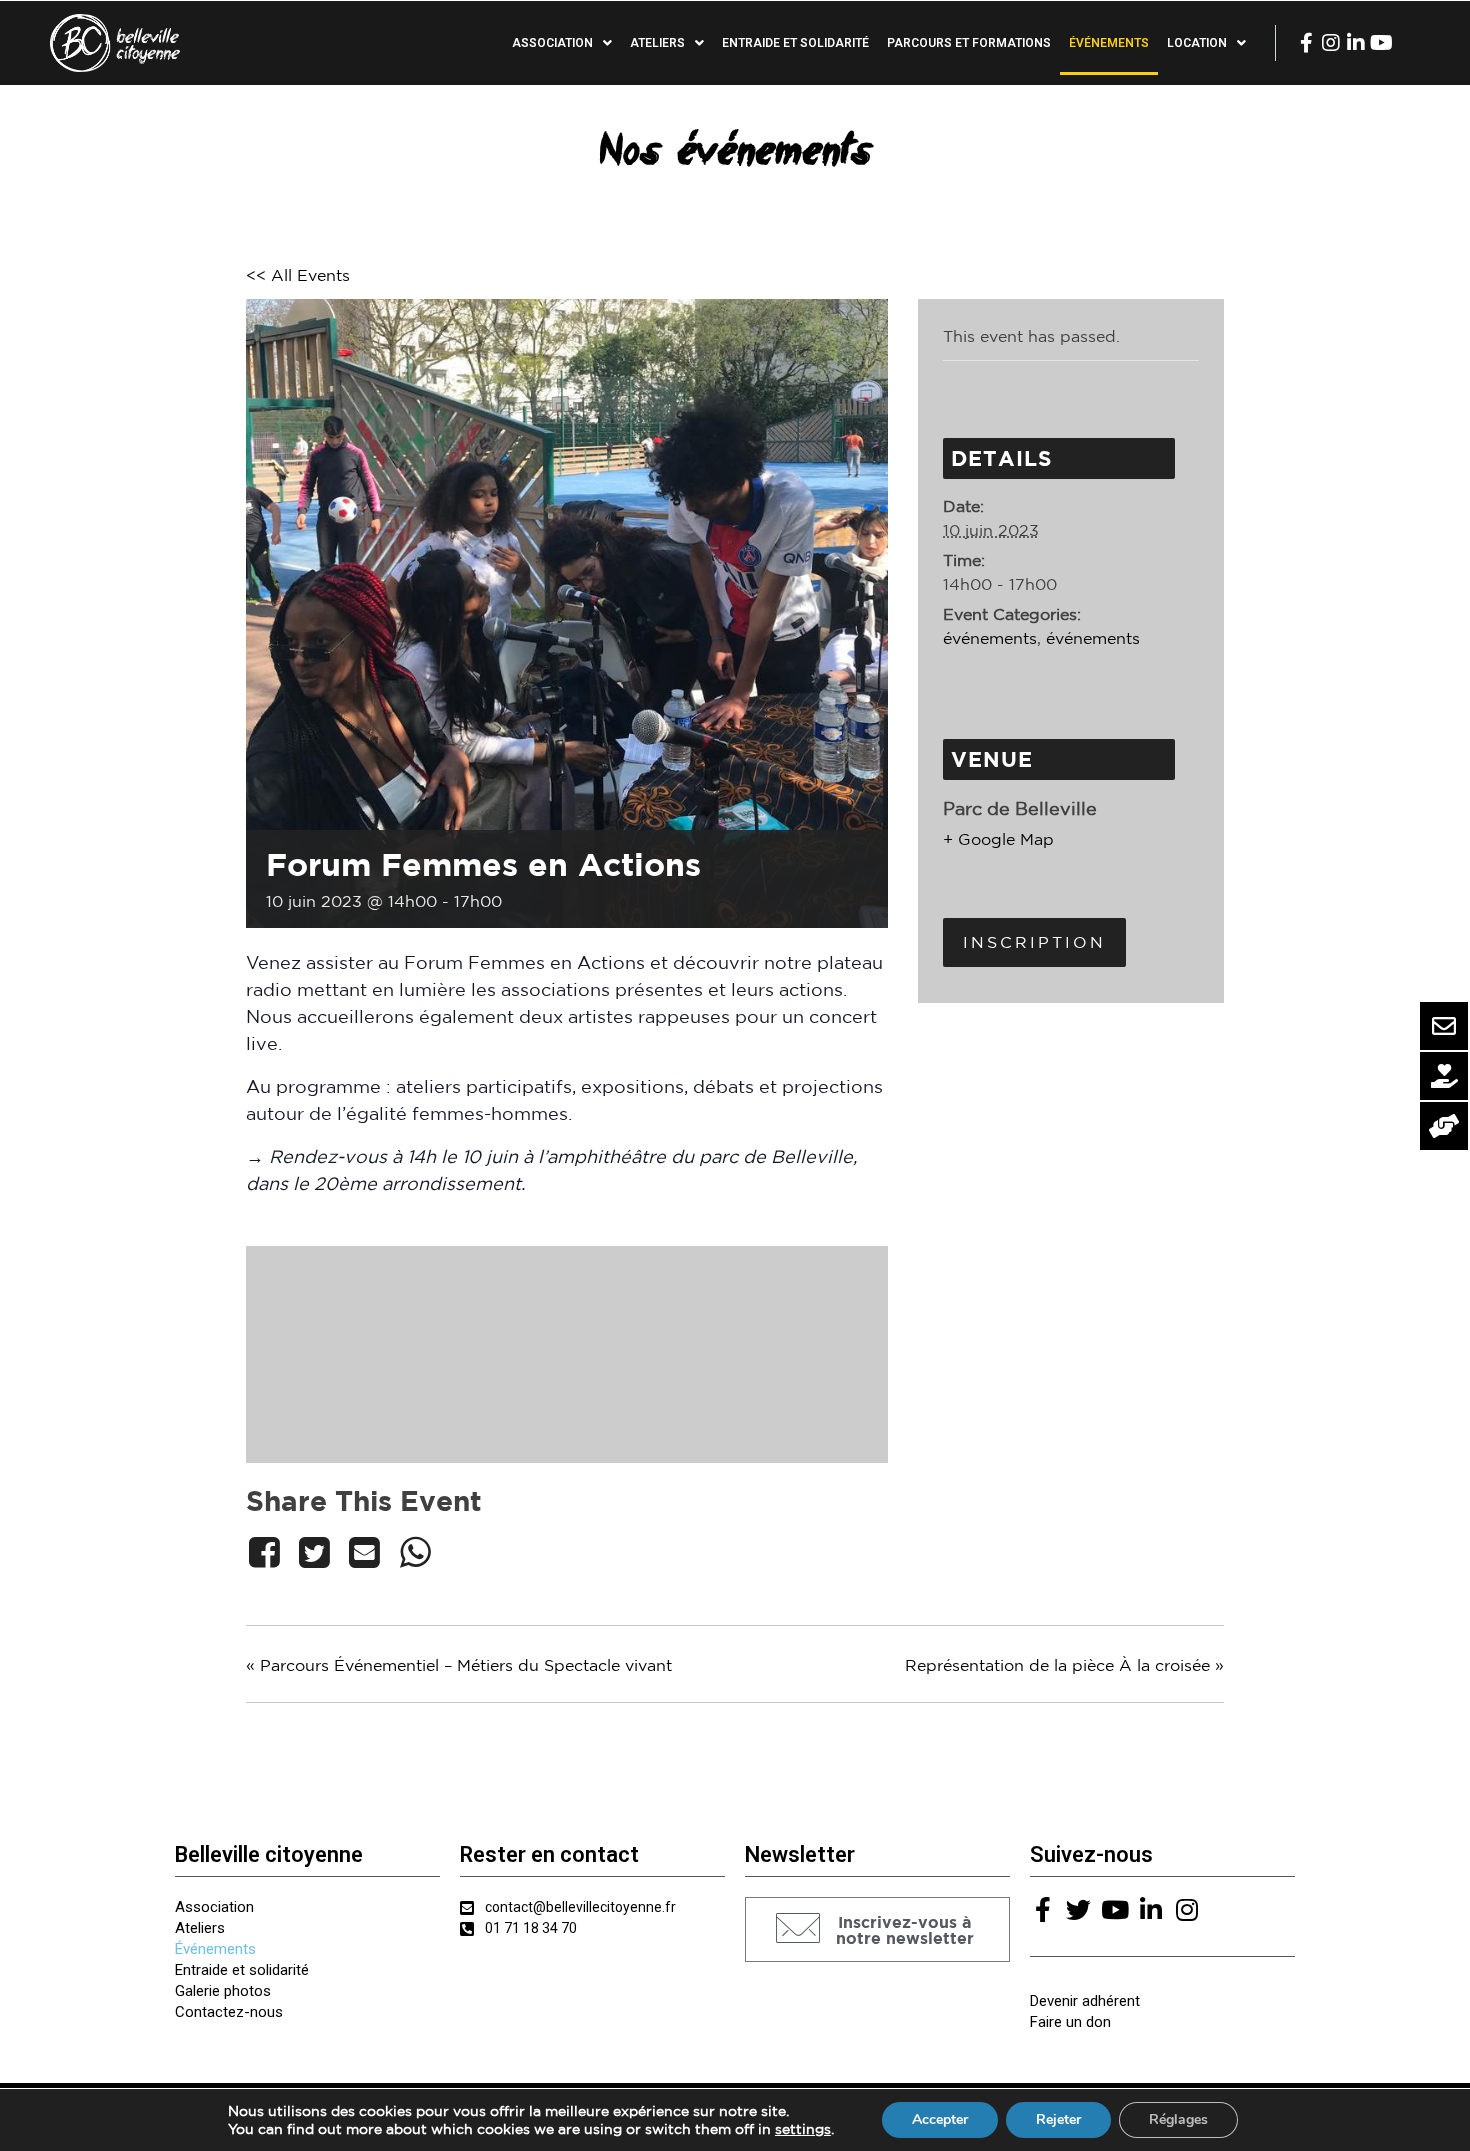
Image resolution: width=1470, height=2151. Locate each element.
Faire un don (1070, 2022)
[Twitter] (314, 1552)
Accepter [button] (940, 2119)
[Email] (365, 1552)
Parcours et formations (969, 43)
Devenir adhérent (1085, 2001)
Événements (1109, 43)
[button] (877, 1929)
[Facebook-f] (1306, 43)
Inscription (1034, 942)
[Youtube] (1381, 43)
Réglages (1178, 2119)
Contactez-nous (229, 2012)
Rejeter (1058, 2119)
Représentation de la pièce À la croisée (1064, 1665)
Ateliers (200, 1928)
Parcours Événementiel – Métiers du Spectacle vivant (459, 1665)
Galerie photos (223, 1991)
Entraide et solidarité (795, 43)
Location (1197, 43)
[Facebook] (267, 1552)
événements (990, 638)
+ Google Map (998, 839)
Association (214, 1907)
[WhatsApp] (415, 1552)
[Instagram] (1331, 43)
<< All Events (298, 275)
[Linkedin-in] (1356, 43)
